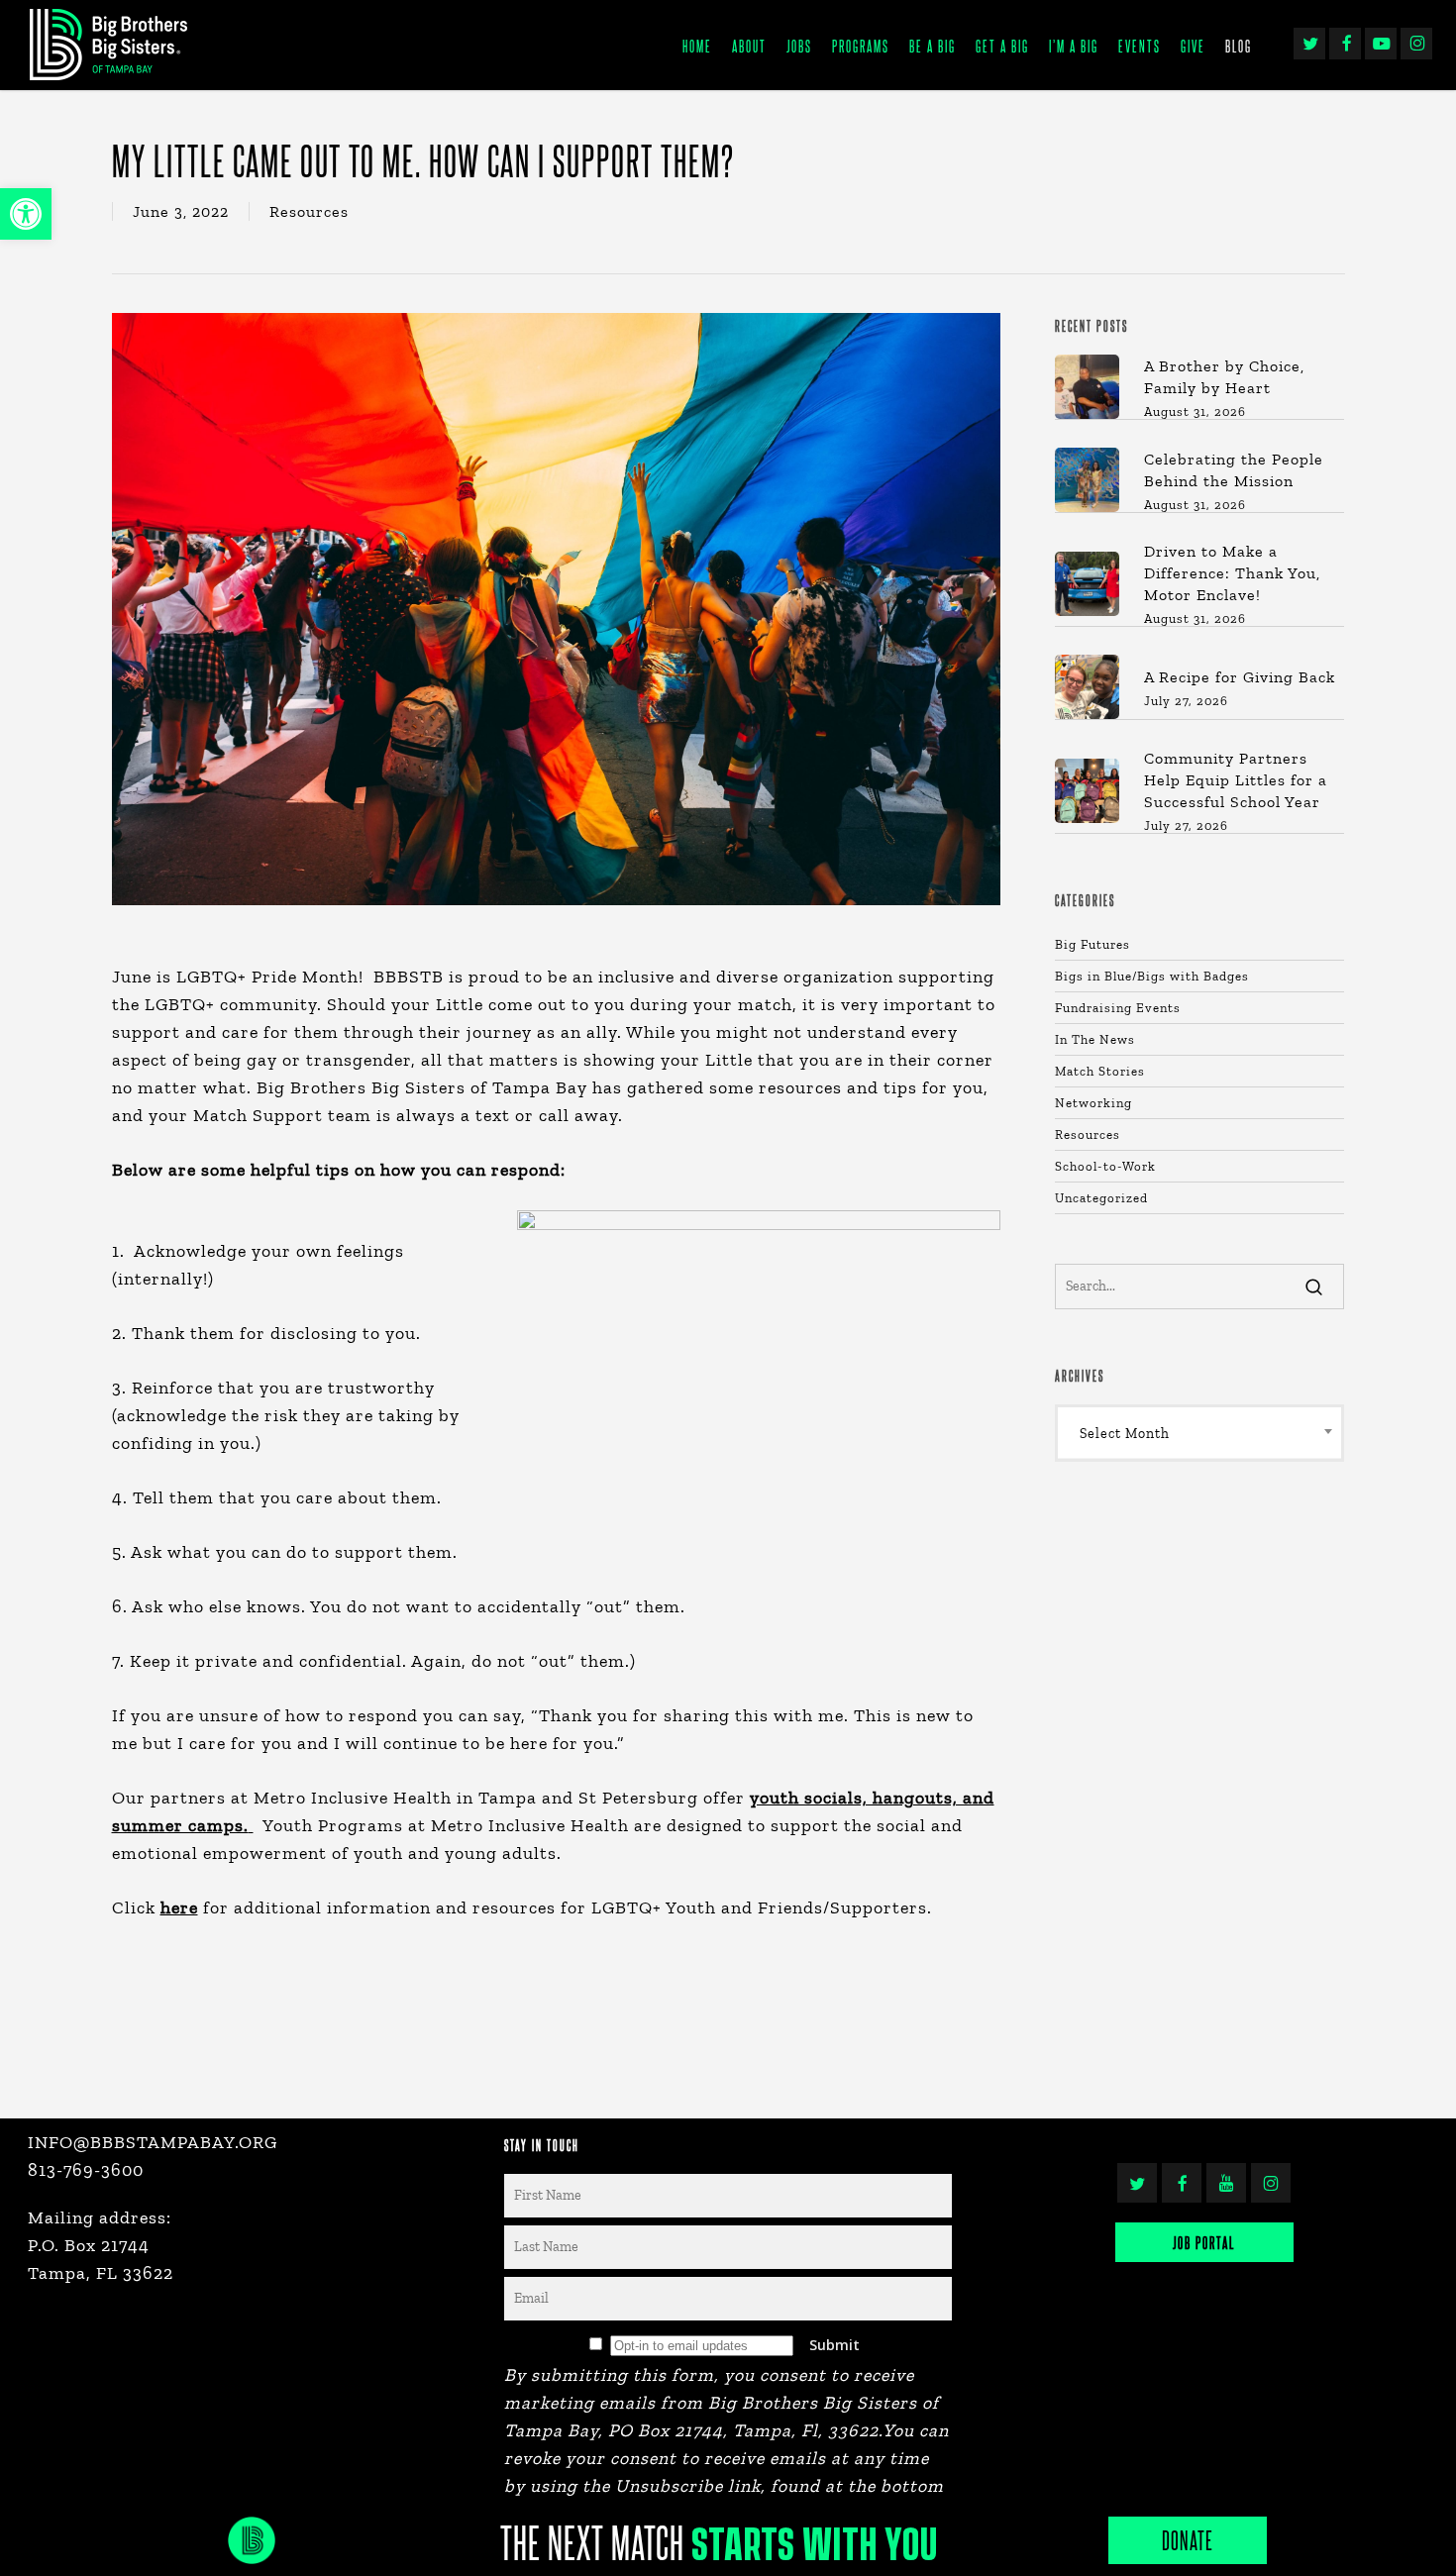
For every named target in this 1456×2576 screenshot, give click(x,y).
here (179, 1907)
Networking (1093, 1103)
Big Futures (1092, 944)
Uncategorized (1101, 1198)
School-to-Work (1105, 1166)
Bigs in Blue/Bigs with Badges (1152, 976)
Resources (309, 211)
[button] (26, 214)
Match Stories (1100, 1071)
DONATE (1188, 2540)
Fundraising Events (1118, 1008)
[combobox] (1200, 1433)
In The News (1095, 1039)
